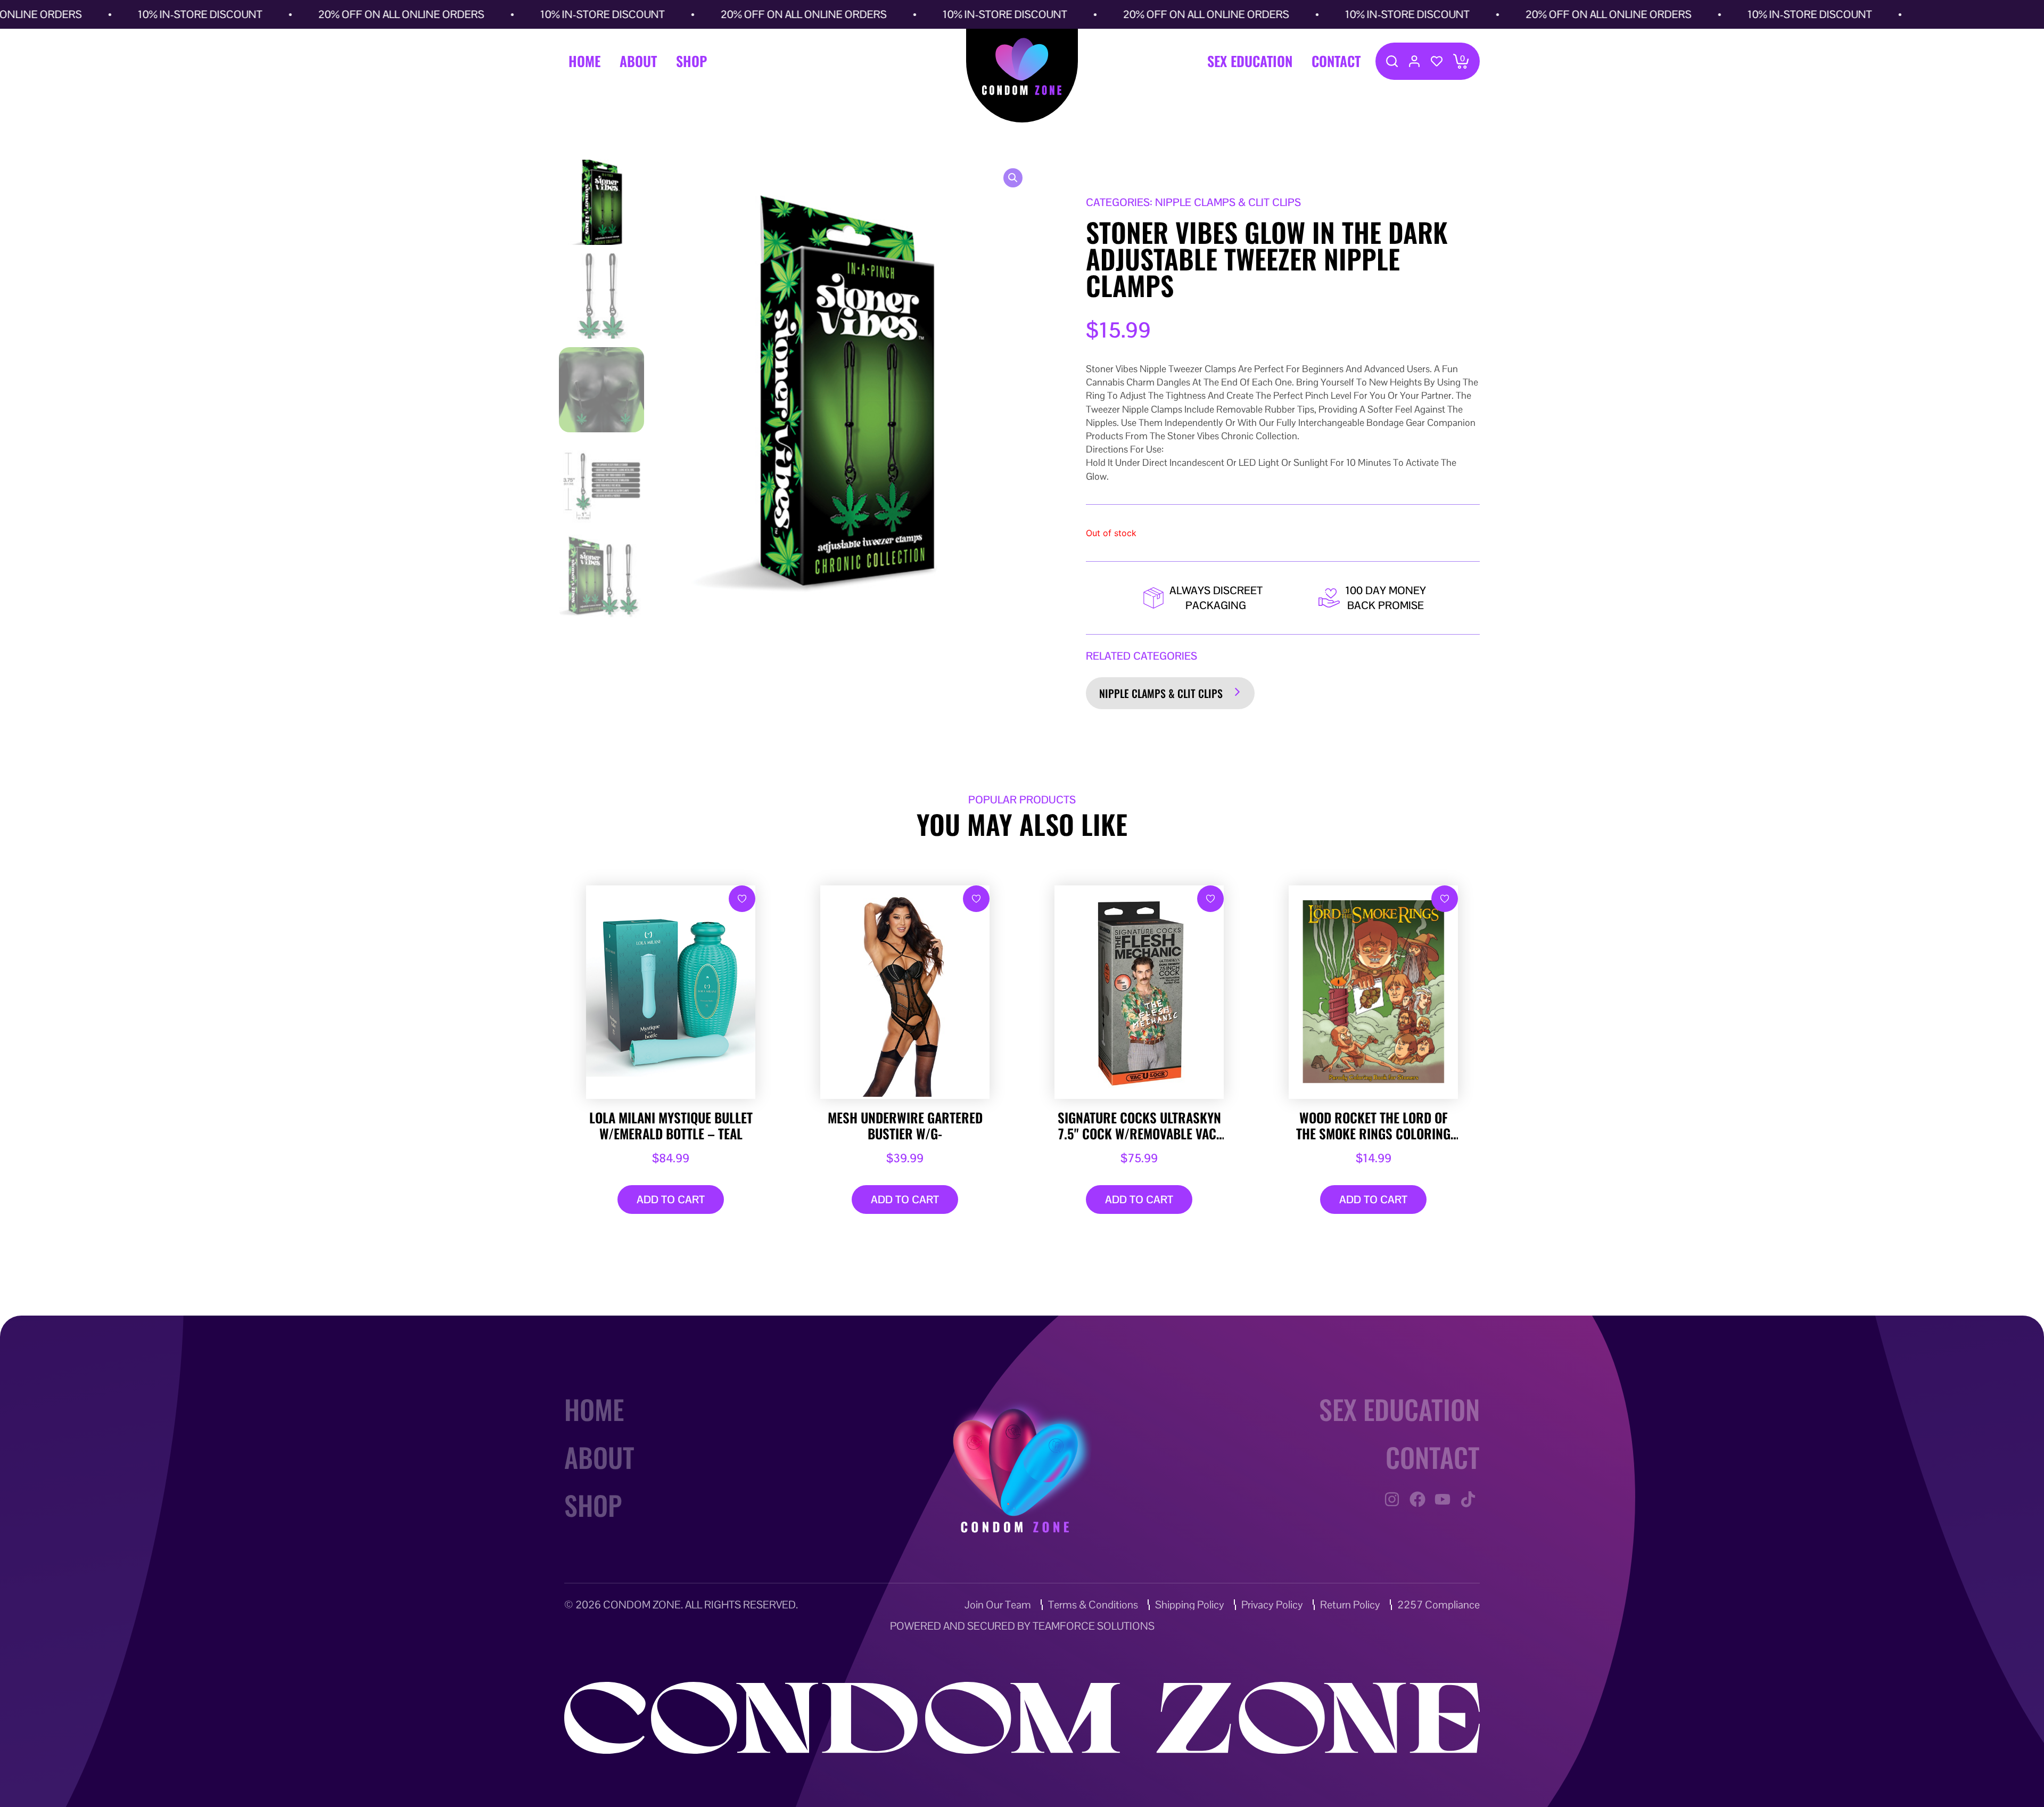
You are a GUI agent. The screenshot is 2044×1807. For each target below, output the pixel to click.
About (638, 61)
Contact (1336, 61)
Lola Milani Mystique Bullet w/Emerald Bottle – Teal (671, 1126)
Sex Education (1250, 61)
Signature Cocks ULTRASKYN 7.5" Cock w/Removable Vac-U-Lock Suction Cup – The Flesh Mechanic (1139, 1126)
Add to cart (671, 1200)
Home (584, 61)
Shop (691, 61)
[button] (1013, 178)
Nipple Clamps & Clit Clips (1161, 693)
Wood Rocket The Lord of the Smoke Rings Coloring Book (1373, 1126)
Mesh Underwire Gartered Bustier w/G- (905, 1126)
